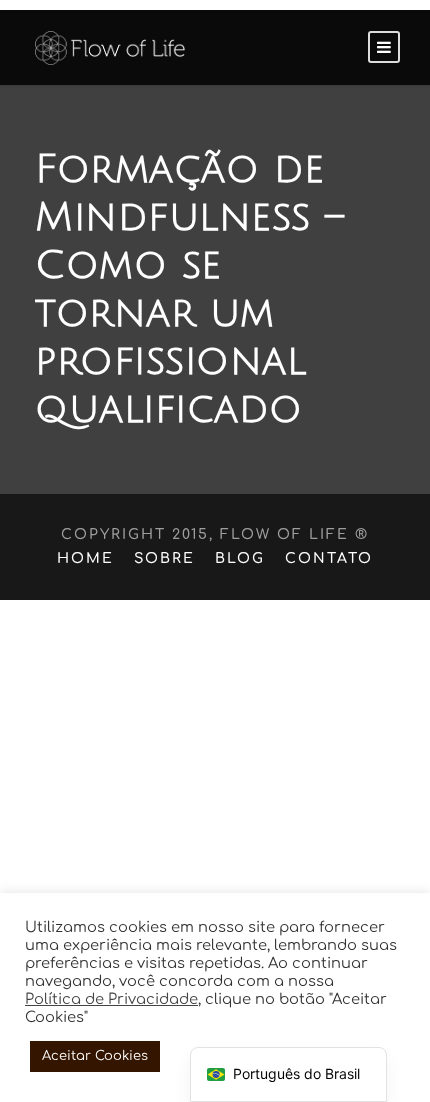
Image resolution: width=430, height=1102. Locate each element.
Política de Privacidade (111, 999)
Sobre (164, 558)
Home (85, 558)
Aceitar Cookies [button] (95, 1056)
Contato (329, 558)
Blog (240, 558)
